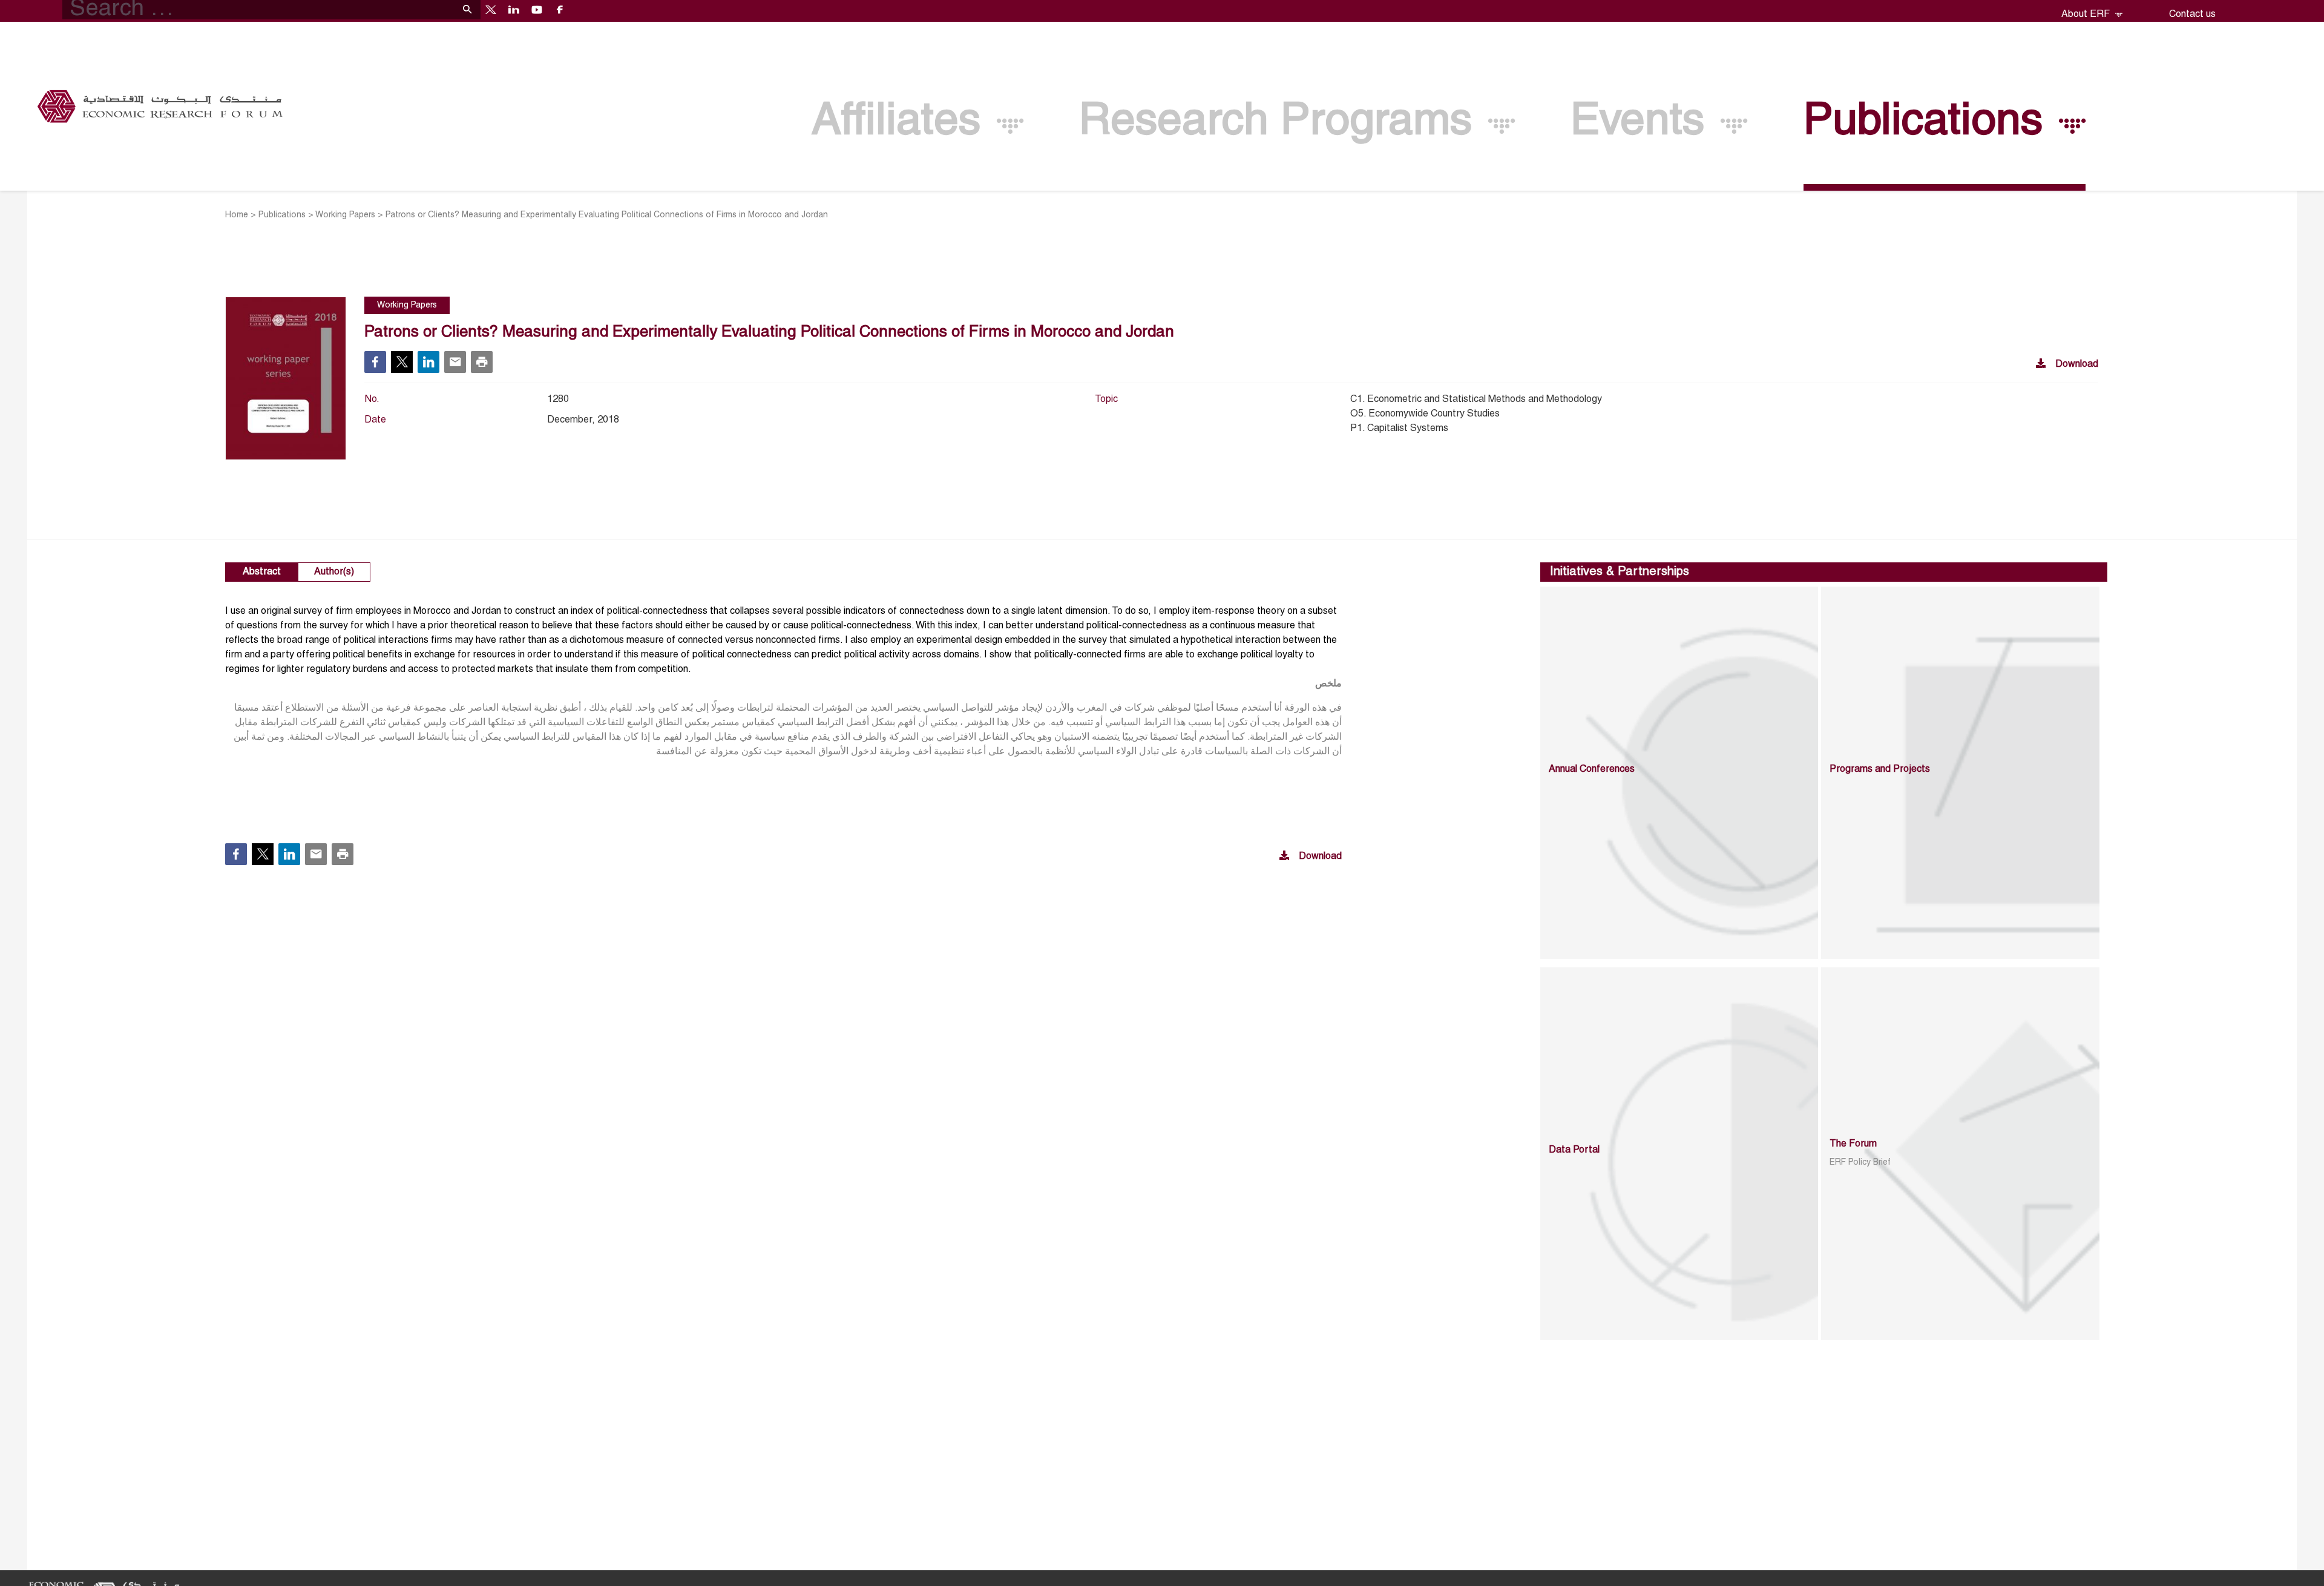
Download (2077, 364)
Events (1643, 123)
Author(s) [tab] (334, 572)
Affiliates (902, 123)
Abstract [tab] (262, 572)
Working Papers (345, 215)
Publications (1929, 123)
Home (237, 215)
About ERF (2087, 15)
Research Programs (1282, 123)
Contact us (2192, 15)
